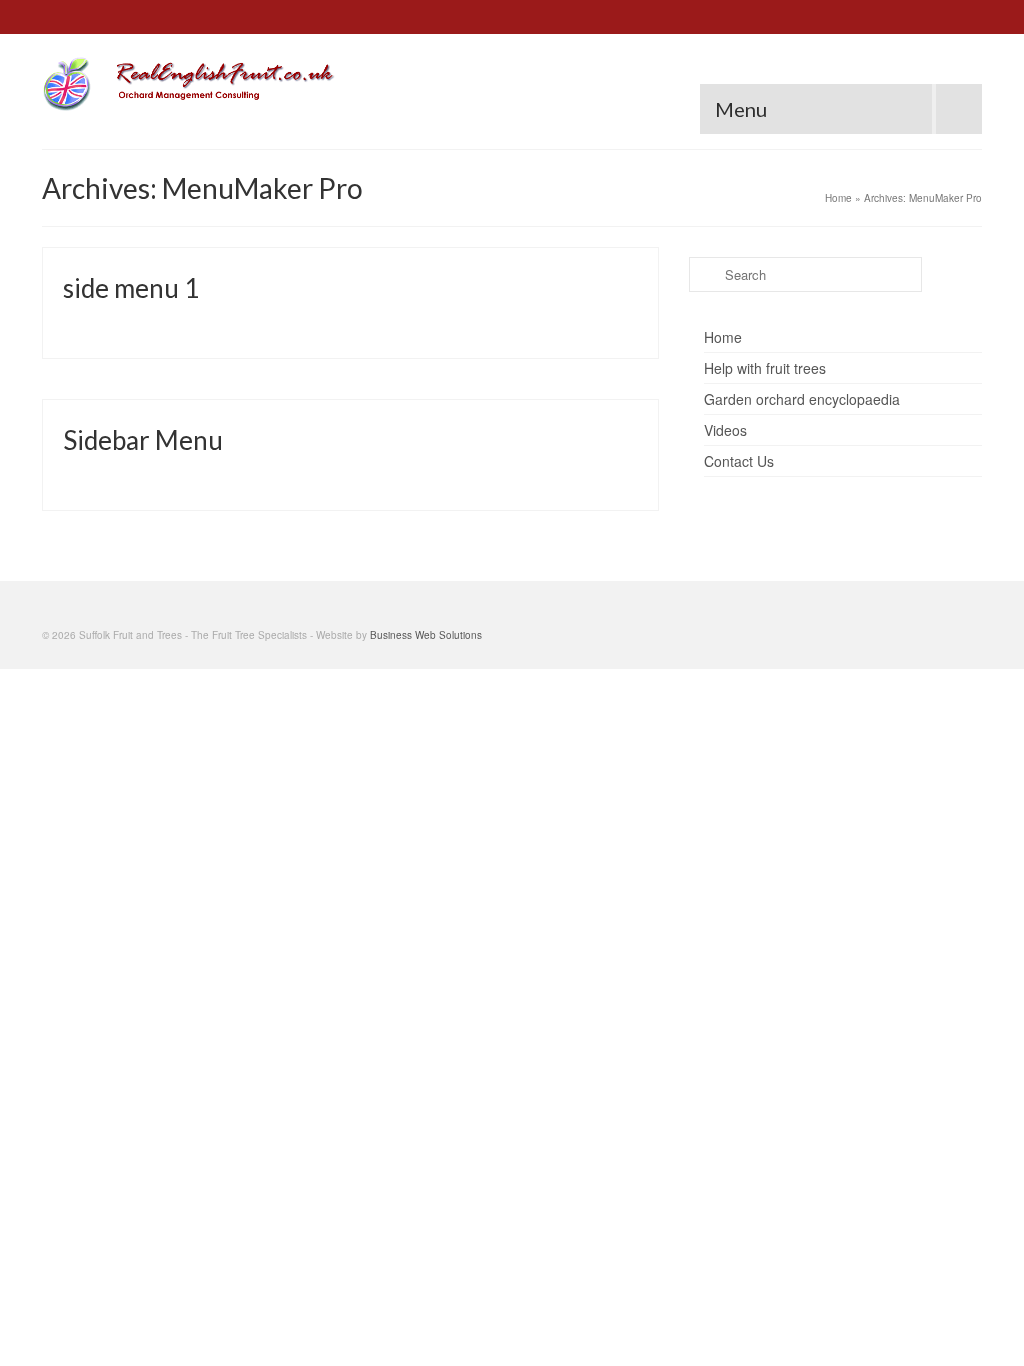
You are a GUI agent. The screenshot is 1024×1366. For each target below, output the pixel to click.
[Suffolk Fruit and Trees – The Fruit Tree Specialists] (188, 84)
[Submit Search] (704, 274)
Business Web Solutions (426, 635)
